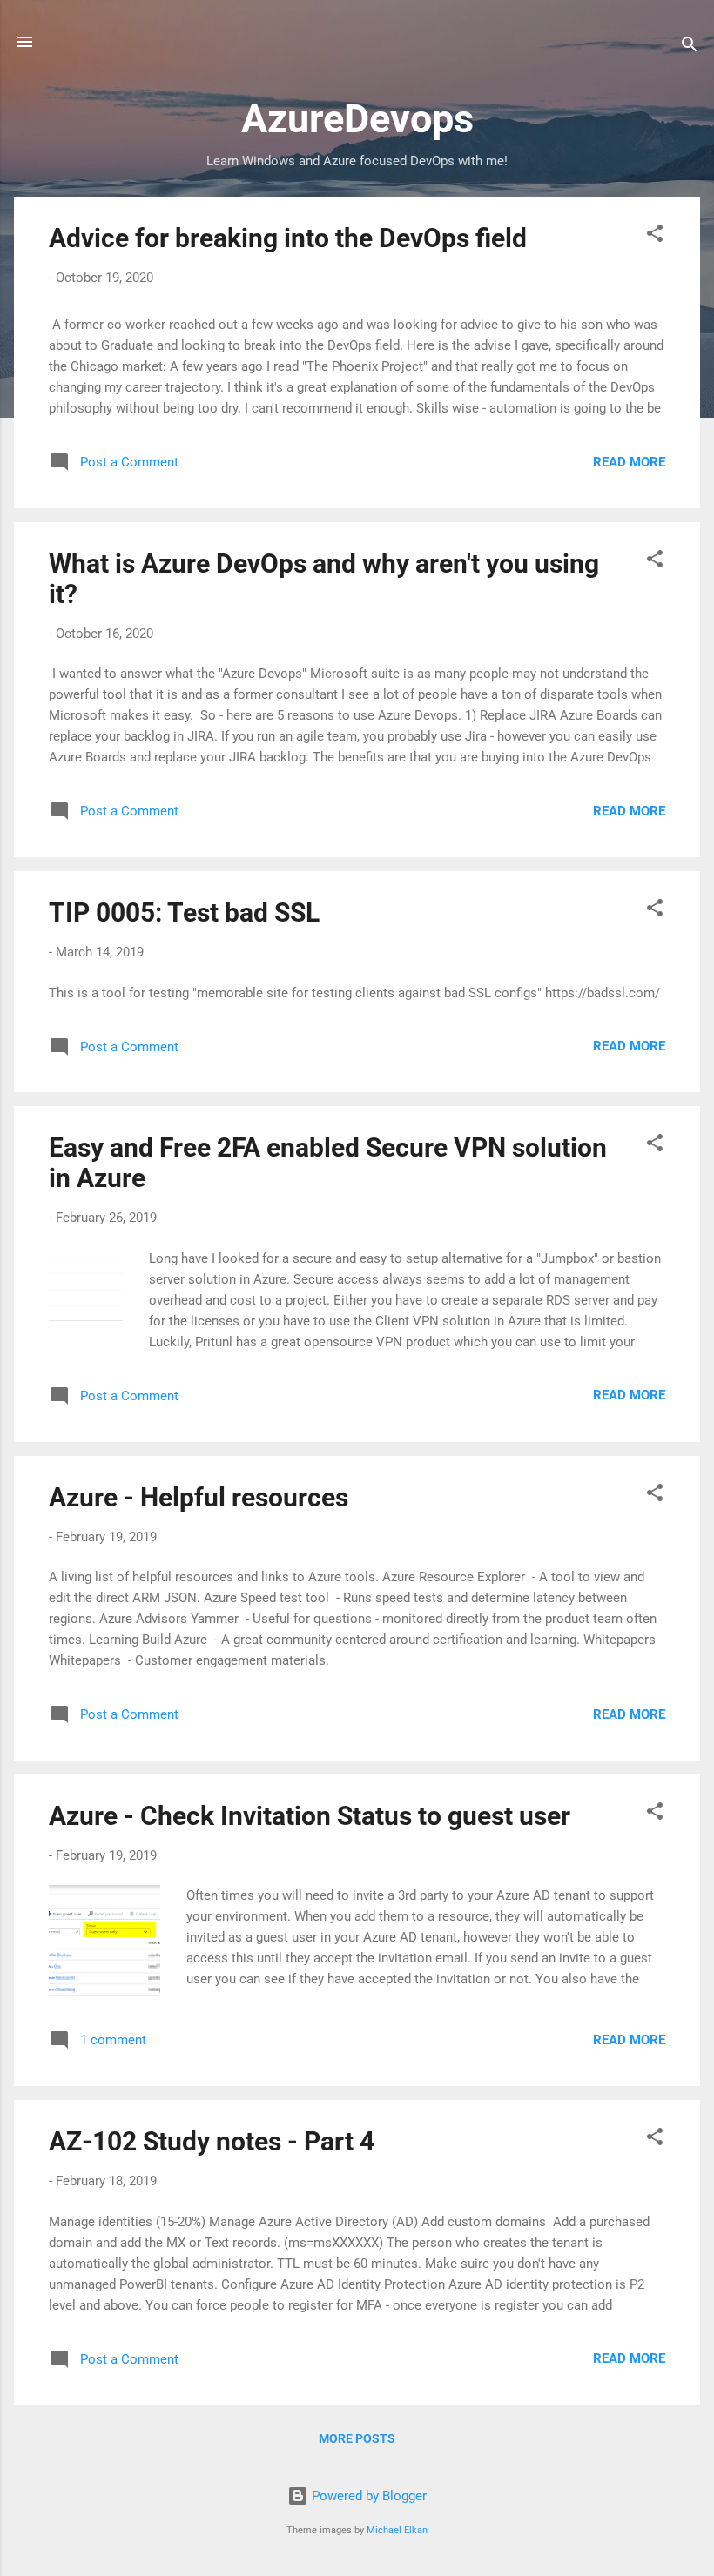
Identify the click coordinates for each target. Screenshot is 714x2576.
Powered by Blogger (367, 2496)
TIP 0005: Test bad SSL (184, 912)
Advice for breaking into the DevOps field (288, 238)
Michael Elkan (397, 2530)
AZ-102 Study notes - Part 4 (212, 2141)
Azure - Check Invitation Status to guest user (310, 1816)
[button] (655, 236)
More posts (357, 2438)
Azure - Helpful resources (199, 1497)
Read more (629, 462)
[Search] (690, 47)
